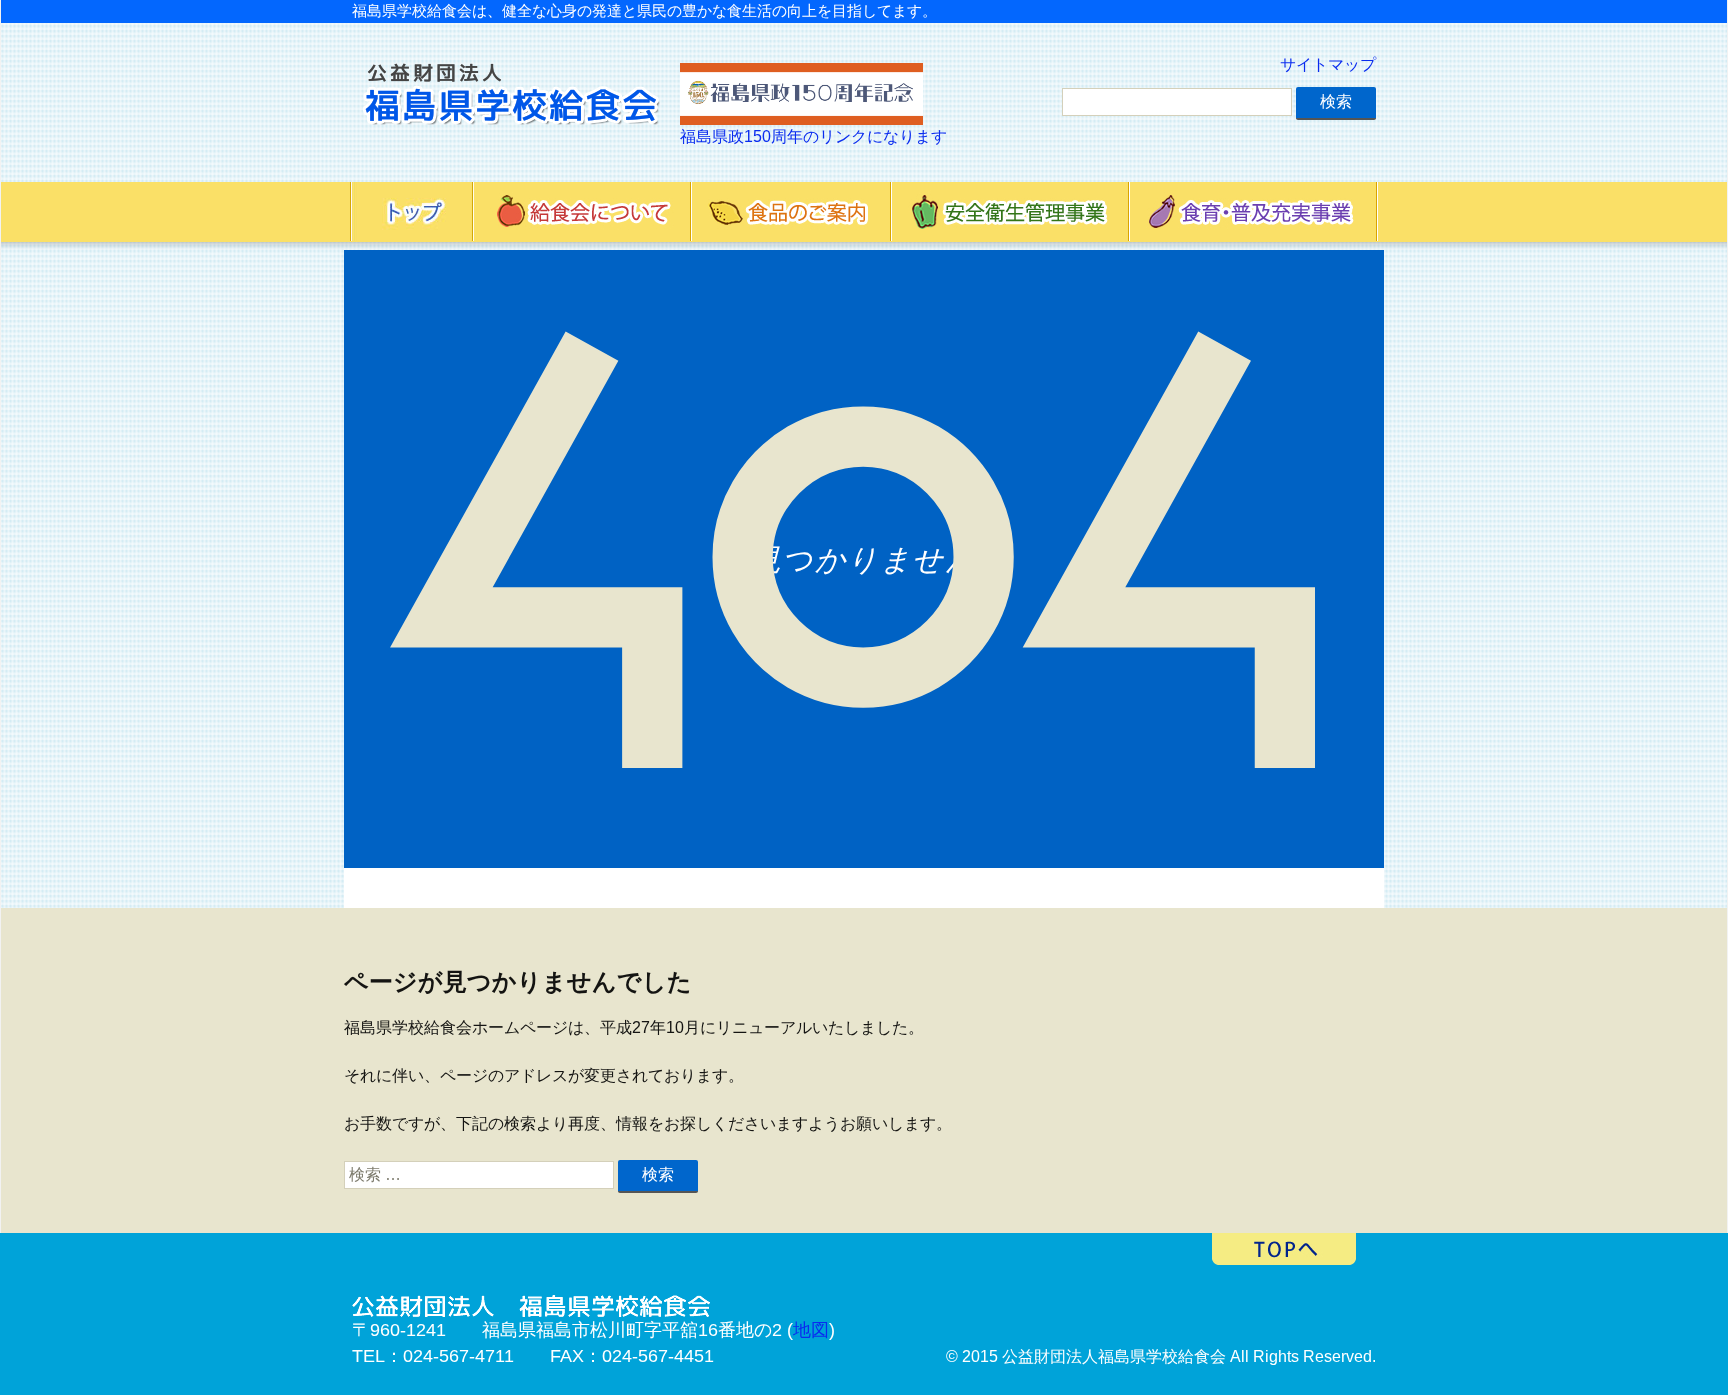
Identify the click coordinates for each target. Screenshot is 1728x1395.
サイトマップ (1328, 64)
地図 (811, 1330)
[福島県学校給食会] (511, 105)
